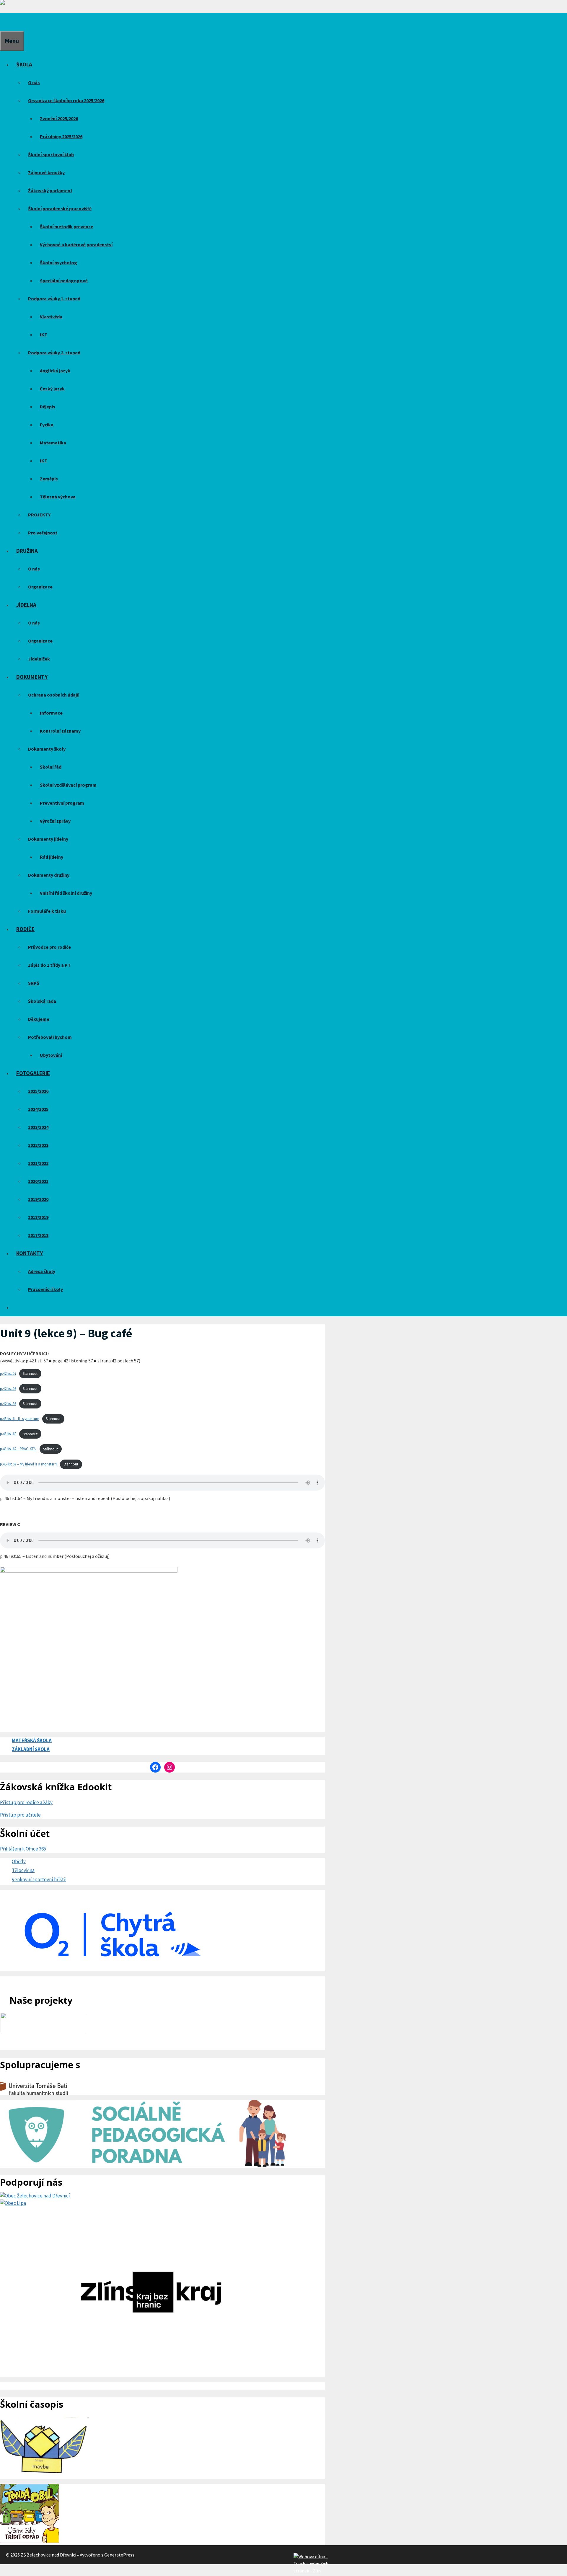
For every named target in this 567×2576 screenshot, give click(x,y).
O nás (34, 82)
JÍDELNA (26, 605)
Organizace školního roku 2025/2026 (66, 100)
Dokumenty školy (47, 749)
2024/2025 (38, 1109)
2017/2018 (38, 1235)
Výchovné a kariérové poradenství (76, 244)
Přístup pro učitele (20, 1815)
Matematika (53, 443)
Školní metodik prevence (67, 226)
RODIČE (25, 929)
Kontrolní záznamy (60, 731)
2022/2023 (38, 1145)
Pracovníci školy (45, 1289)
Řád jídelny (52, 857)
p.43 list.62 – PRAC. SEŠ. (18, 1449)
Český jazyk (52, 389)
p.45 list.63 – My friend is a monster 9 (28, 1464)
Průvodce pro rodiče (49, 947)
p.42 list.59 (8, 1403)
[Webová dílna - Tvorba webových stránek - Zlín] (311, 2571)
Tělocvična (23, 1870)
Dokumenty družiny (49, 875)
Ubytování (51, 1055)
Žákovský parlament (50, 190)
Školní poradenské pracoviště (60, 208)
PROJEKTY (39, 515)
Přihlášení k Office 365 (23, 1849)
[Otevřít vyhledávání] (4, 22)
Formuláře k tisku (47, 911)
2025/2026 (38, 1091)
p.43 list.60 (8, 1434)
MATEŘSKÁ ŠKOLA (32, 1740)
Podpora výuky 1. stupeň (54, 299)
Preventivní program (62, 803)
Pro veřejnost (43, 533)
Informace (51, 713)
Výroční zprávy (55, 821)
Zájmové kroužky (46, 172)
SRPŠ (34, 983)
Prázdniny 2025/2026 (61, 136)
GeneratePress (119, 2555)
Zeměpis (49, 479)
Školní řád (51, 767)
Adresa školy (42, 1271)
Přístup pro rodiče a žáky (26, 1802)
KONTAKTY (30, 1253)
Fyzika (47, 425)
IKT (44, 335)
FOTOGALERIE (33, 1073)
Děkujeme (39, 1019)
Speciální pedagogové (64, 281)
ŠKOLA (24, 64)
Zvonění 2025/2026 (59, 118)
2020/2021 (38, 1181)
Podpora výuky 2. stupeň (54, 353)
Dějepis (48, 407)
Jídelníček (39, 659)
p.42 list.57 (8, 1373)
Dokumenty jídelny (48, 839)
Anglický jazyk (55, 371)
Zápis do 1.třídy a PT (49, 965)
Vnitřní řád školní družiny (66, 893)
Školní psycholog (58, 263)
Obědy (19, 1861)
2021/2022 (38, 1163)
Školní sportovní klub (51, 154)
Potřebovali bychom (50, 1037)
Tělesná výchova (58, 497)
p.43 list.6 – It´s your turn (20, 1419)
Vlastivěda (51, 317)
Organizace (40, 587)
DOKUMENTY (32, 677)
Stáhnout (30, 1373)
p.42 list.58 (8, 1388)
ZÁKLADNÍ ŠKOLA (31, 1749)
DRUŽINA (27, 551)
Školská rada (42, 1001)
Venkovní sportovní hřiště (39, 1879)
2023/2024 (38, 1127)
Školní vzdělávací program (68, 785)
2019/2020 (38, 1199)
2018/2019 (38, 1217)
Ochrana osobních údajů (54, 695)
